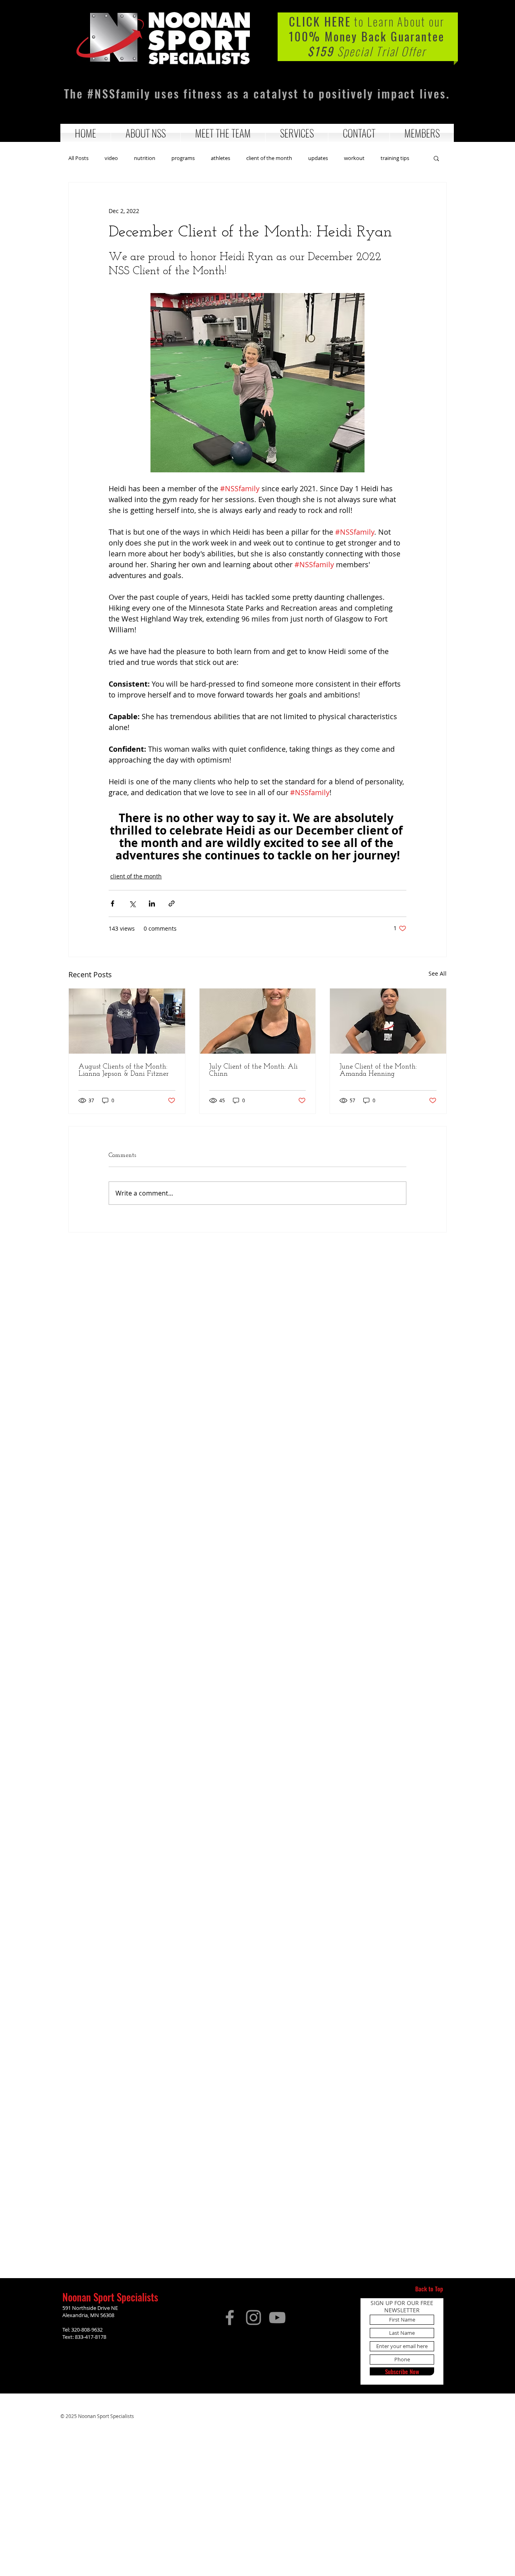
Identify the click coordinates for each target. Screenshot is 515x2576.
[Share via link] (172, 903)
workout (354, 158)
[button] (146, 133)
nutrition (145, 158)
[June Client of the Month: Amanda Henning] (388, 1021)
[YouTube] (277, 2318)
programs (183, 158)
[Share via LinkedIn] (152, 903)
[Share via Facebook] (112, 903)
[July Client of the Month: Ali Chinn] (258, 1021)
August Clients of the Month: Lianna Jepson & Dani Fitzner (124, 1071)
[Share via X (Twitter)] (132, 903)
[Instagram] (253, 2318)
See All (438, 973)
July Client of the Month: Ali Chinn (253, 1071)
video (111, 158)
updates (318, 158)
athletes (220, 158)
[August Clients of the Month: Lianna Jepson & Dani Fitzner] (127, 1021)
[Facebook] (230, 2318)
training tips (395, 158)
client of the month (269, 158)
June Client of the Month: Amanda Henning (378, 1071)
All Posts (78, 158)
